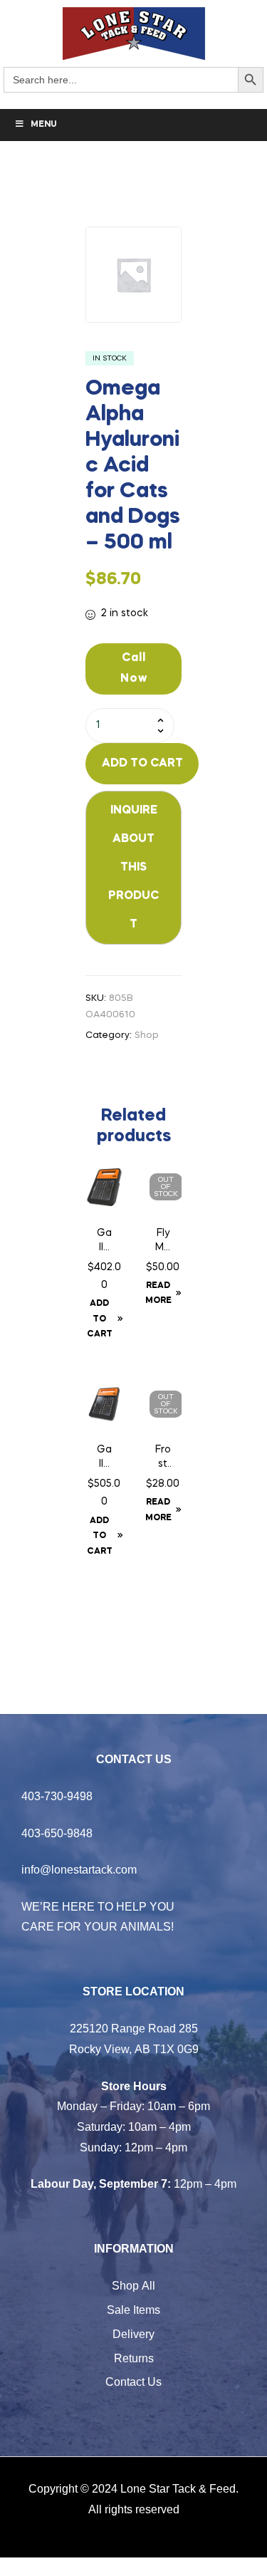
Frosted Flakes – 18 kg (163, 1458)
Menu (44, 125)
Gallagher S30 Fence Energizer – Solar (104, 1242)
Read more (158, 1294)
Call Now (134, 669)
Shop (147, 1035)
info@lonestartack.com (79, 1869)
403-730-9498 (57, 1796)
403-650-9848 (57, 1833)
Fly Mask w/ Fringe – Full (163, 1242)
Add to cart (142, 764)
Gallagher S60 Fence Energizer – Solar (104, 1458)
